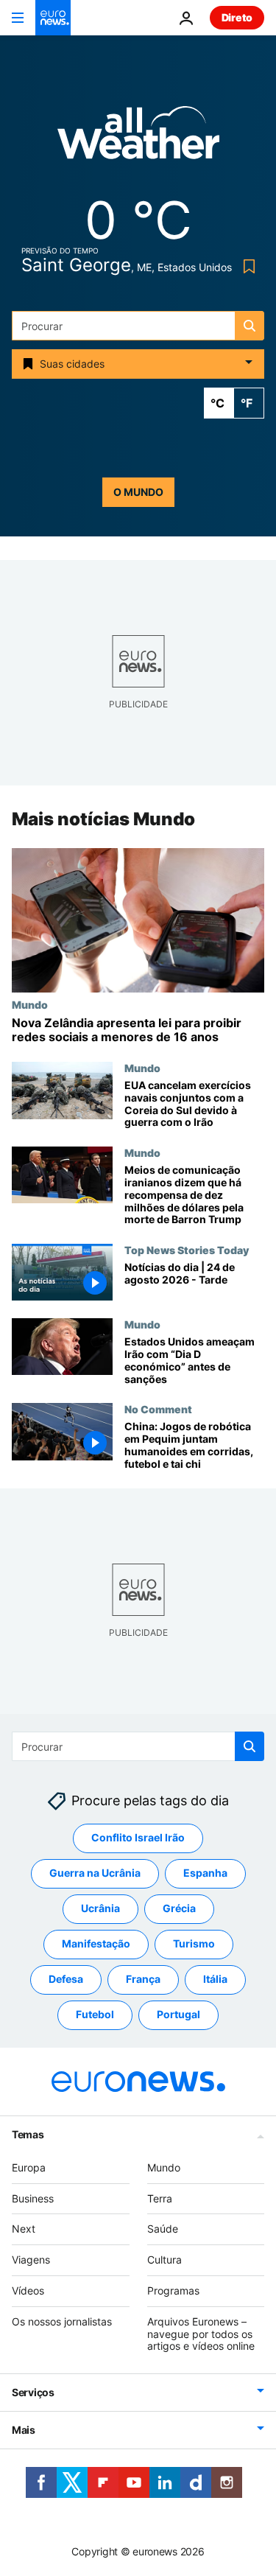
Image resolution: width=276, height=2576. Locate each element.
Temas (28, 2134)
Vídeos (28, 2290)
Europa (29, 2167)
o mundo (138, 492)
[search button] (250, 326)
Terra (160, 2198)
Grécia (179, 1908)
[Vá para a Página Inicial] (53, 18)
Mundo (30, 1004)
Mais (24, 2430)
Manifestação (96, 1943)
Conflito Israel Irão (138, 1837)
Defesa (66, 1979)
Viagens (31, 2260)
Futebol (95, 2014)
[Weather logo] (138, 137)
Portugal (178, 2014)
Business (33, 2198)
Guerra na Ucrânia (95, 1873)
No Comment (158, 1410)
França (143, 1979)
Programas (173, 2290)
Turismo (194, 1943)
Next (24, 2229)
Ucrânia (100, 1908)
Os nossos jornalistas (62, 2321)
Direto (237, 17)
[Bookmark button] (246, 266)
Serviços (33, 2392)
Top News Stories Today (187, 1250)
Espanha (205, 1873)
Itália (215, 1979)
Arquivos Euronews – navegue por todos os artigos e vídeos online (201, 2334)
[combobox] (138, 326)
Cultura (164, 2260)
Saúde (163, 2229)
